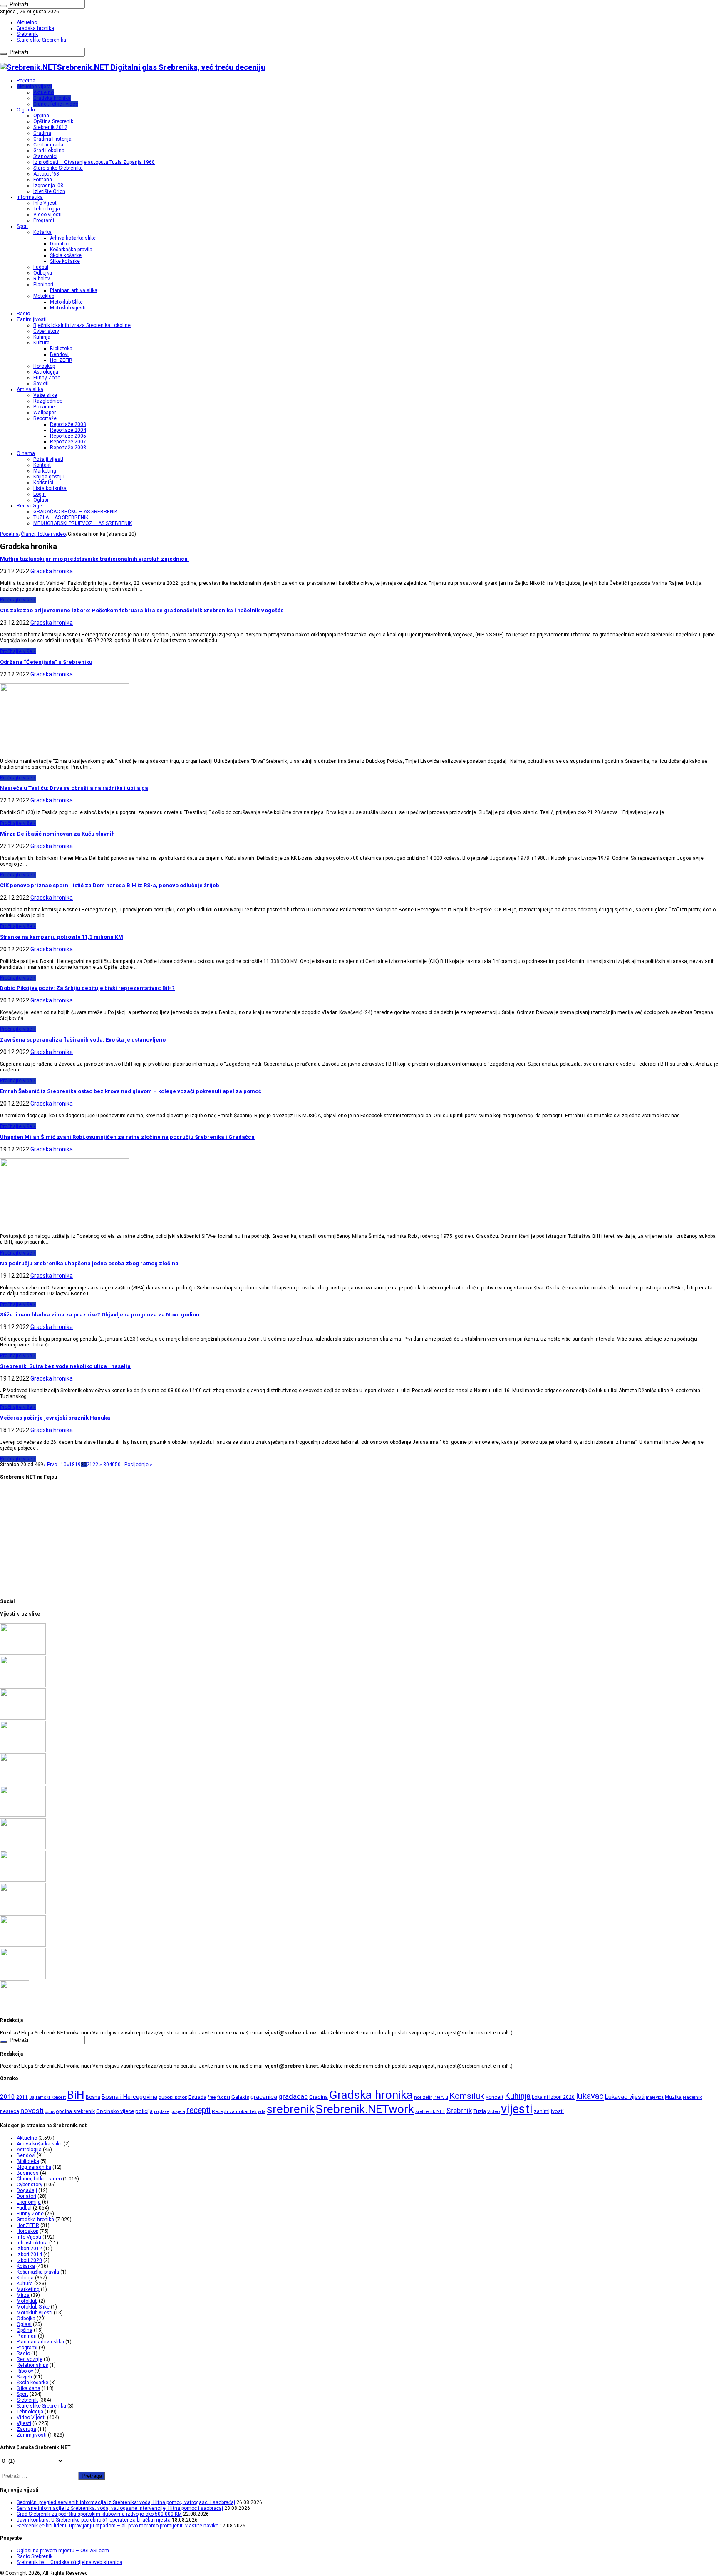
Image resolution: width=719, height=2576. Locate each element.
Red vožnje (29, 506)
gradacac (293, 2096)
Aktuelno (27, 22)
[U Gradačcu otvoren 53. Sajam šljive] (23, 1848)
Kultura (41, 343)
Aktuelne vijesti (34, 87)
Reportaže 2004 (68, 430)
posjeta (178, 2112)
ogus (50, 2112)
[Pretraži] (3, 6)
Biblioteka (61, 349)
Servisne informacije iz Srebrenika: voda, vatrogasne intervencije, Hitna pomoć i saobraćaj (120, 2508)
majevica (655, 2097)
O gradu (26, 110)
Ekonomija (29, 2202)
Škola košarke (66, 255)
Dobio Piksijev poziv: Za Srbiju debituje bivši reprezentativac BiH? (87, 988)
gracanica (264, 2097)
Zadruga (26, 2429)
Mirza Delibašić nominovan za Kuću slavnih (57, 834)
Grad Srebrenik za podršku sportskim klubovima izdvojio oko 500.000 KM (99, 2514)
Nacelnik (692, 2097)
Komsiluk (467, 2096)
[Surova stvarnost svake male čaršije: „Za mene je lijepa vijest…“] (15, 2008)
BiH (76, 2095)
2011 (22, 2097)
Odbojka (43, 273)
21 (89, 1465)
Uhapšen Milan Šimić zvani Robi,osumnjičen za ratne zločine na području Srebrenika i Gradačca (127, 1137)
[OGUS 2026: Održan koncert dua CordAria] (23, 1913)
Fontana (43, 180)
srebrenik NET (430, 2111)
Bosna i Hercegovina (129, 2097)
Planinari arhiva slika (74, 290)
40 (112, 1465)
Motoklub (44, 296)
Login (40, 494)
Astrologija (46, 372)
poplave (162, 2112)
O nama (26, 453)
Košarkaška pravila (71, 250)
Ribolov (42, 279)
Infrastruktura (32, 2243)
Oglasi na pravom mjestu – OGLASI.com (63, 2551)
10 (64, 1465)
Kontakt (42, 465)
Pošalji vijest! (48, 459)
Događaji (27, 2190)
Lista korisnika (50, 488)
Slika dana (29, 2388)
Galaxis (240, 2097)
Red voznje (30, 2359)
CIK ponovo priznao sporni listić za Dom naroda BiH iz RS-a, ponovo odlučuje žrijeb (110, 885)
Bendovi (59, 354)
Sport (22, 226)
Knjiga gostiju (49, 477)
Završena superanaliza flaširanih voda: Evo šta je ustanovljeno (83, 1040)
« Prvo (50, 1465)
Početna (26, 81)
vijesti (517, 2109)
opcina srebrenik (75, 2111)
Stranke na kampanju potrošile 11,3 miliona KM (62, 937)
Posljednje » (138, 1465)
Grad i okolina (49, 151)
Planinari (43, 285)
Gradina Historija (52, 139)
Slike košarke (65, 261)
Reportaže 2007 (68, 442)
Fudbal (41, 267)
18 (72, 1465)
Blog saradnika (34, 2167)
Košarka (42, 232)
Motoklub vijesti (68, 308)
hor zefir (423, 2097)
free (212, 2097)
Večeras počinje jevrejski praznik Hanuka (55, 1418)
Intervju (441, 2097)
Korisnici (43, 483)
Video (493, 2111)
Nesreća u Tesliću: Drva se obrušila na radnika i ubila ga (74, 788)
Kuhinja (42, 337)
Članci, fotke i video (56, 104)
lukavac (590, 2096)
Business (28, 2173)
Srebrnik (459, 2111)
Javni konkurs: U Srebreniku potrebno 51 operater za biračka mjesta (94, 2520)
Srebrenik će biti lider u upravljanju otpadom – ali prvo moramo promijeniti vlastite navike (118, 2526)
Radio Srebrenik (35, 2556)
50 (118, 1465)
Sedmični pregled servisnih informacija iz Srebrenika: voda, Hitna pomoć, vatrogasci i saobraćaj (126, 2502)
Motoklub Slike (66, 302)
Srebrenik (27, 34)
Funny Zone (47, 378)
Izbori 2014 (29, 2254)
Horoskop (44, 366)
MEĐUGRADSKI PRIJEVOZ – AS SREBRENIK (83, 523)
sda (262, 2112)
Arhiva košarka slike (73, 238)
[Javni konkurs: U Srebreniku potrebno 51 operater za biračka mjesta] (23, 1750)
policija (144, 2111)
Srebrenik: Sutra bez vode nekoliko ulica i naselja (65, 1366)
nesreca (10, 2111)
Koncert (495, 2097)
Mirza (23, 2295)
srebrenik (291, 2109)
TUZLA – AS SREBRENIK (61, 517)
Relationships (32, 2365)
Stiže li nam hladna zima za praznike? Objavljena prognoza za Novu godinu (100, 1315)
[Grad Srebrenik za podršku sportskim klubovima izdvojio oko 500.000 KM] (23, 1718)
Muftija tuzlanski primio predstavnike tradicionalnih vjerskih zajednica (94, 559)
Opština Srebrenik (53, 121)
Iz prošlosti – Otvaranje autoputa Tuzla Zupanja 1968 (94, 162)
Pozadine (44, 407)
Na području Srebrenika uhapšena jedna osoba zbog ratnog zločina (89, 1263)
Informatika (30, 197)
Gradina (42, 133)
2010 (7, 2097)
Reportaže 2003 (68, 424)
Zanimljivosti (32, 319)
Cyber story (46, 331)
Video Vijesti (31, 2418)
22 (95, 1465)
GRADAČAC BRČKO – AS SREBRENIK (75, 512)
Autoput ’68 (46, 174)
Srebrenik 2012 (50, 127)
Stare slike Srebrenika (41, 40)
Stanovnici (45, 156)
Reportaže (45, 418)
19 (78, 1465)
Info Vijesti (46, 203)
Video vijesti (47, 215)
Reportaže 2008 (68, 448)
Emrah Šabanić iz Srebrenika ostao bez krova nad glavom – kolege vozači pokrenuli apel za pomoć (131, 1091)
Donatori (60, 244)
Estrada (197, 2097)
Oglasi (41, 500)
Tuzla (480, 2111)
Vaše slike (45, 395)
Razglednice (48, 401)
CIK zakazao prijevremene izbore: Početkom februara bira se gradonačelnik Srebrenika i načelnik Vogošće (142, 610)
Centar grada (48, 145)
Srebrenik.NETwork (365, 2109)
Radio (23, 314)
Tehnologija (47, 209)
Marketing (45, 471)
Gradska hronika (35, 28)
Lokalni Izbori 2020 (553, 2097)
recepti (198, 2110)
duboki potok (173, 2097)
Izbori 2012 (29, 2249)
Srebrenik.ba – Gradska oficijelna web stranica (69, 2562)
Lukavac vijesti (625, 2097)
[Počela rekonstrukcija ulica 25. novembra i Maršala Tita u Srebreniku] (23, 1977)
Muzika (673, 2097)
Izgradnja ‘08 (48, 186)
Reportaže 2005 (68, 436)
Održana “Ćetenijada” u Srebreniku (46, 662)
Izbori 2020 (29, 2260)
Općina (41, 116)
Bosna (93, 2097)
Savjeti (41, 384)
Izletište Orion (49, 191)
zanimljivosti (549, 2111)
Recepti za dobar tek (234, 2111)
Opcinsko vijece (115, 2111)
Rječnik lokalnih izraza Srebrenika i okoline (82, 325)
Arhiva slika (30, 389)
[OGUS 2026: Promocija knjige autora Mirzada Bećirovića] (23, 1945)
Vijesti (24, 2423)
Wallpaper (45, 413)
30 (106, 1465)
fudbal (224, 2097)
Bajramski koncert (47, 2097)
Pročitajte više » (18, 600)
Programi (44, 220)
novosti (32, 2111)
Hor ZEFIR (61, 360)
